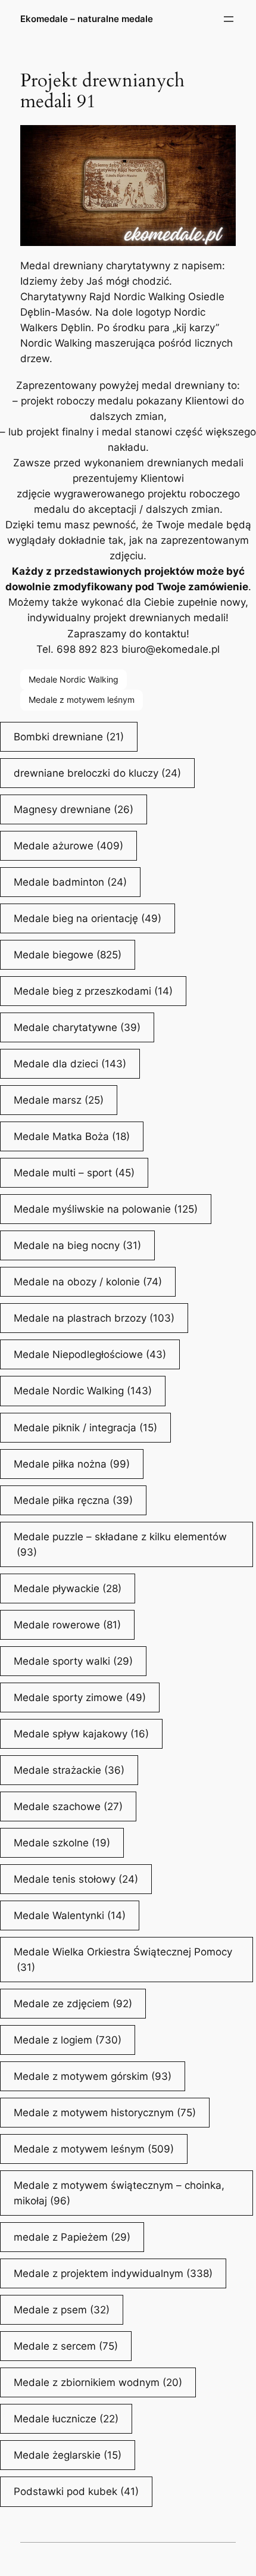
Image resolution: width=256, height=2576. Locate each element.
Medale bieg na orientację (88, 918)
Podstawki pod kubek (76, 2491)
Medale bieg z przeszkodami (93, 991)
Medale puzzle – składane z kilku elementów (120, 1544)
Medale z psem (62, 2310)
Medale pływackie (68, 1588)
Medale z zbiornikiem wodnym (98, 2382)
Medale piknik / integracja (85, 1428)
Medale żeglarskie (68, 2455)
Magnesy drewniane (74, 809)
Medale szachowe (68, 1806)
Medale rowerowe (67, 1625)
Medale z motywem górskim (93, 2076)
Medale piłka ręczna (73, 1500)
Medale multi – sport (74, 1173)
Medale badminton (70, 882)
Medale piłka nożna (72, 1464)
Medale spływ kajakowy (81, 1734)
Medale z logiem (68, 2040)
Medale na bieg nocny (77, 1245)
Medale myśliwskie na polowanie (106, 1209)
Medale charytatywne (77, 1027)
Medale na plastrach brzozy (94, 1318)
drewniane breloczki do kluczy (97, 773)
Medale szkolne (62, 1843)
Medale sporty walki (73, 1661)
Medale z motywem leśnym (82, 700)
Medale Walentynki (70, 1915)
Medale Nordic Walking (74, 679)
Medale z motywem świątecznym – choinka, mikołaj (119, 2193)
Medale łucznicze (66, 2419)
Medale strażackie (69, 1770)
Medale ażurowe (68, 846)
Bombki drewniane (69, 737)
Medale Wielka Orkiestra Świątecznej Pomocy (123, 1960)
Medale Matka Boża (72, 1136)
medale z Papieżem (72, 2237)
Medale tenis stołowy (76, 1879)
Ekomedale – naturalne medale (87, 19)
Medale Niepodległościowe (90, 1354)
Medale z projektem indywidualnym (113, 2273)
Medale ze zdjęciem (73, 2004)
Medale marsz (59, 1100)
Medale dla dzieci (70, 1064)
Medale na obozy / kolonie (88, 1282)
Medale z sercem (66, 2346)
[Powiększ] (220, 141)
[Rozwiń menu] (229, 19)
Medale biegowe (68, 955)
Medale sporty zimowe (80, 1697)
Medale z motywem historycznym (105, 2113)
